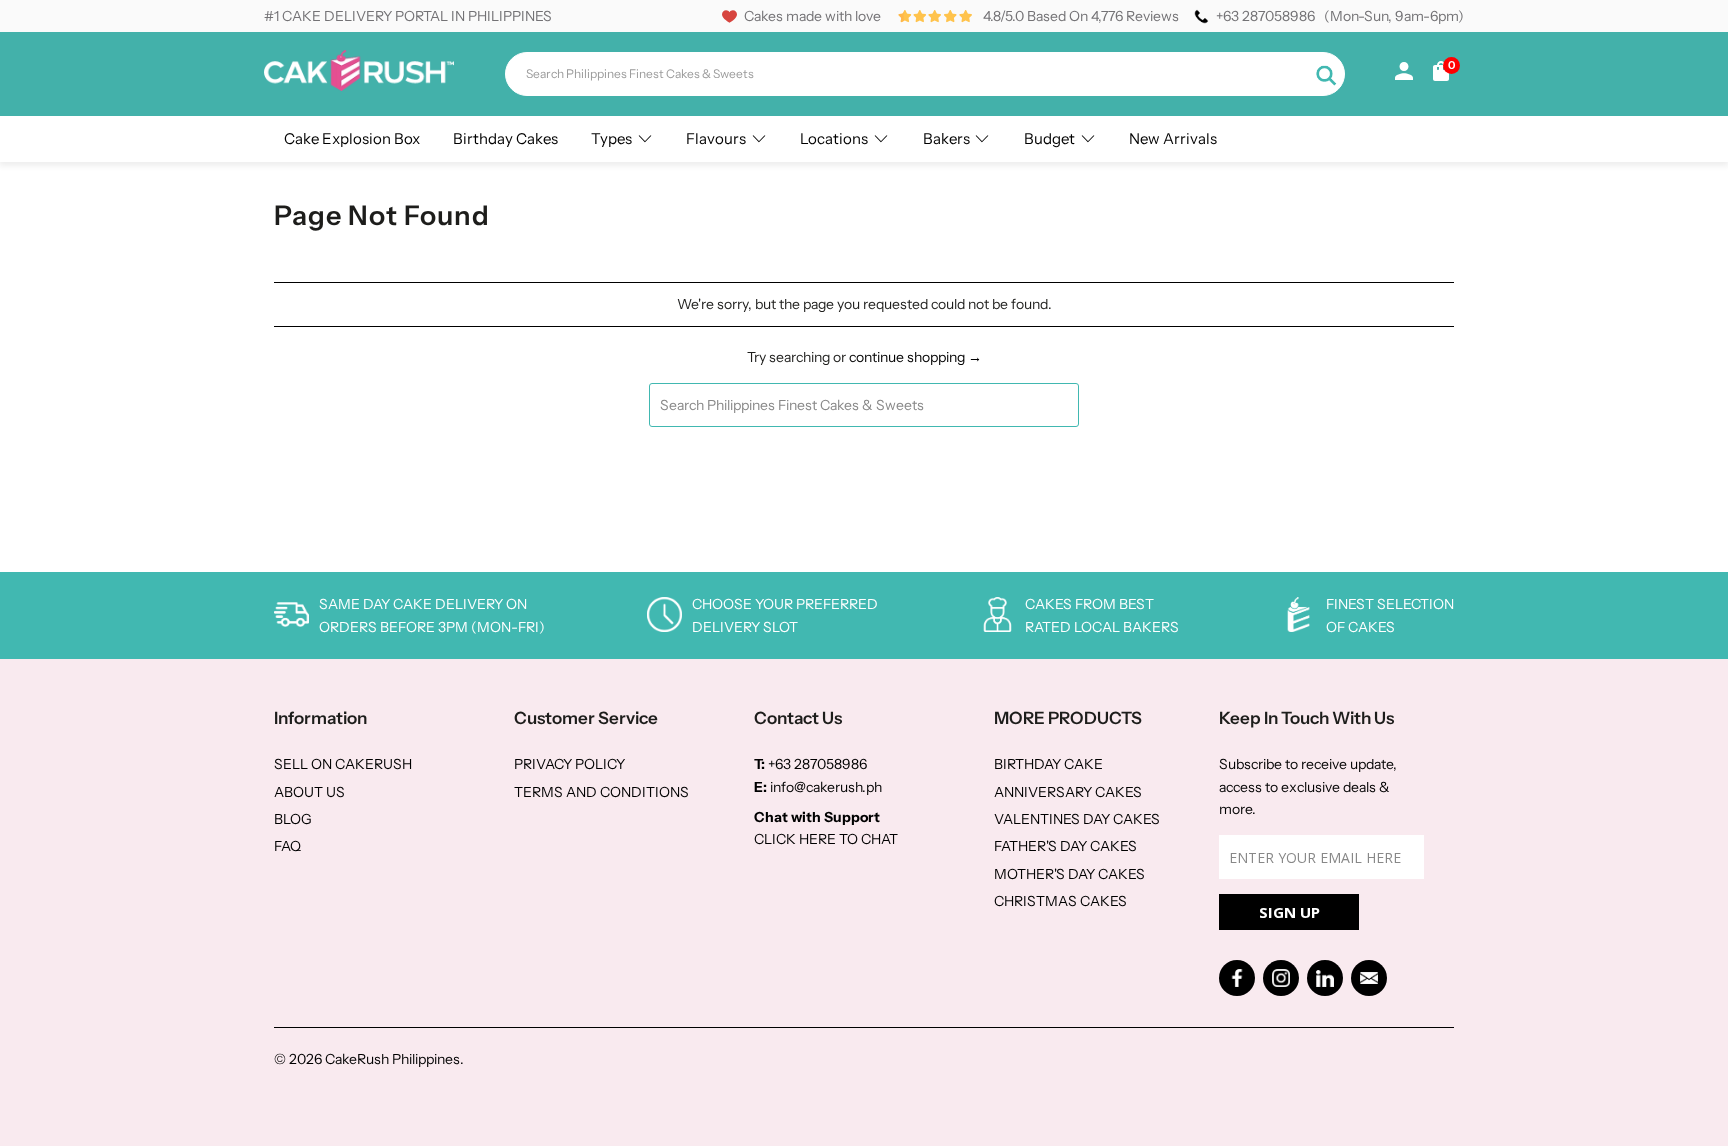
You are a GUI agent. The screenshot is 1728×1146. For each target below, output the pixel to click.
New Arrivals (1173, 138)
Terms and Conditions (601, 792)
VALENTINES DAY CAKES (1077, 819)
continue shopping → (915, 357)
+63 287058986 (1265, 16)
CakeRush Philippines (392, 1059)
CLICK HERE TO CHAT (826, 839)
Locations (834, 138)
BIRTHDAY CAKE (1048, 764)
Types (611, 138)
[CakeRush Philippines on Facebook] (1237, 978)
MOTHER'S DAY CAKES (1069, 874)
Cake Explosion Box (352, 138)
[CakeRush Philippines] (359, 86)
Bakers (946, 138)
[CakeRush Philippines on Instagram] (1281, 978)
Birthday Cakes (505, 138)
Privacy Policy (569, 764)
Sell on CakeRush (343, 764)
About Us (309, 792)
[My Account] (1404, 75)
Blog (293, 819)
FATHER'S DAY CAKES (1065, 846)
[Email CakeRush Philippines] (1369, 978)
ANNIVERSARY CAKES (1068, 792)
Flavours (716, 138)
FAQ (287, 846)
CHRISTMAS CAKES (1060, 901)
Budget (1049, 138)
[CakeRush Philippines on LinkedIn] (1325, 978)
